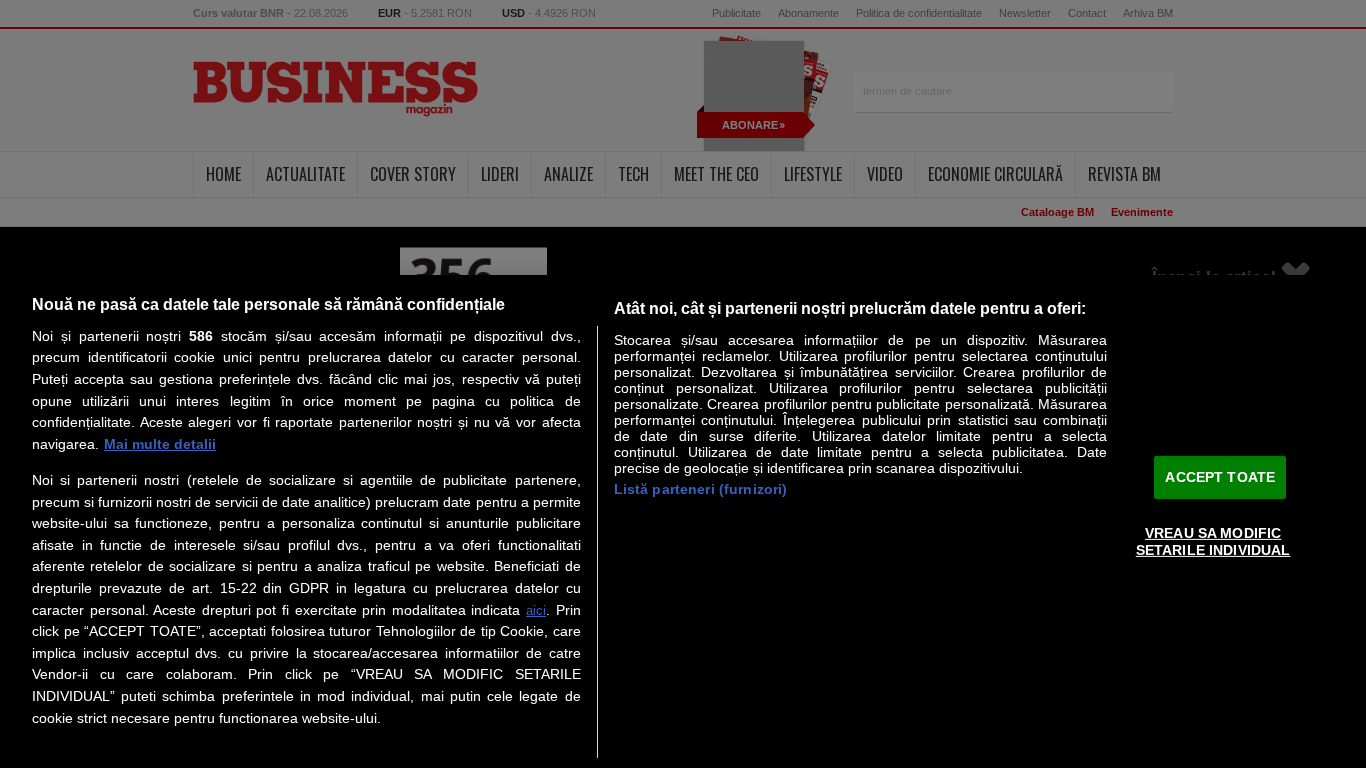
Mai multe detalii (160, 444)
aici (536, 610)
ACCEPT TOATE (1220, 476)
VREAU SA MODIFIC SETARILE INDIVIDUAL (1213, 541)
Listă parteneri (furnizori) (701, 489)
